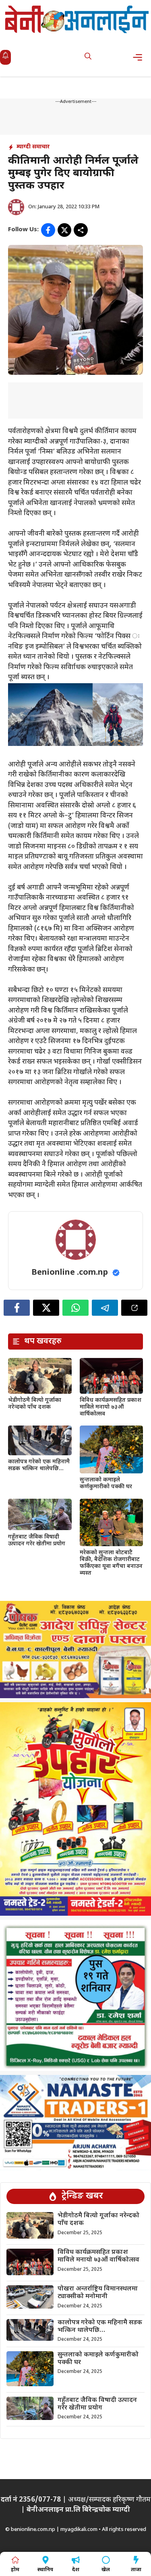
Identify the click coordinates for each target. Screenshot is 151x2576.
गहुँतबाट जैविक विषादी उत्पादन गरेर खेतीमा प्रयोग (37, 1541)
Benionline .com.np (70, 1273)
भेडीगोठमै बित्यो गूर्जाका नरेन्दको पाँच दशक (35, 1404)
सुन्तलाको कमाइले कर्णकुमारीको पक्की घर (106, 1483)
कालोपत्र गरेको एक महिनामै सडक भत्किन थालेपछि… (39, 1465)
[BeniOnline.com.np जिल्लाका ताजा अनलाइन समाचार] (78, 19)
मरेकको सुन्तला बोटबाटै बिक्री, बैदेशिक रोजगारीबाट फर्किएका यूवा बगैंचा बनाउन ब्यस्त (111, 1563)
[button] (88, 57)
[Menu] (140, 57)
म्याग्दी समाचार (33, 147)
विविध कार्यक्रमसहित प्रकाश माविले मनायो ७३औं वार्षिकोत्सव (111, 1407)
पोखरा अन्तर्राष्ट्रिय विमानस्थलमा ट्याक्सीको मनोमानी (98, 2293)
